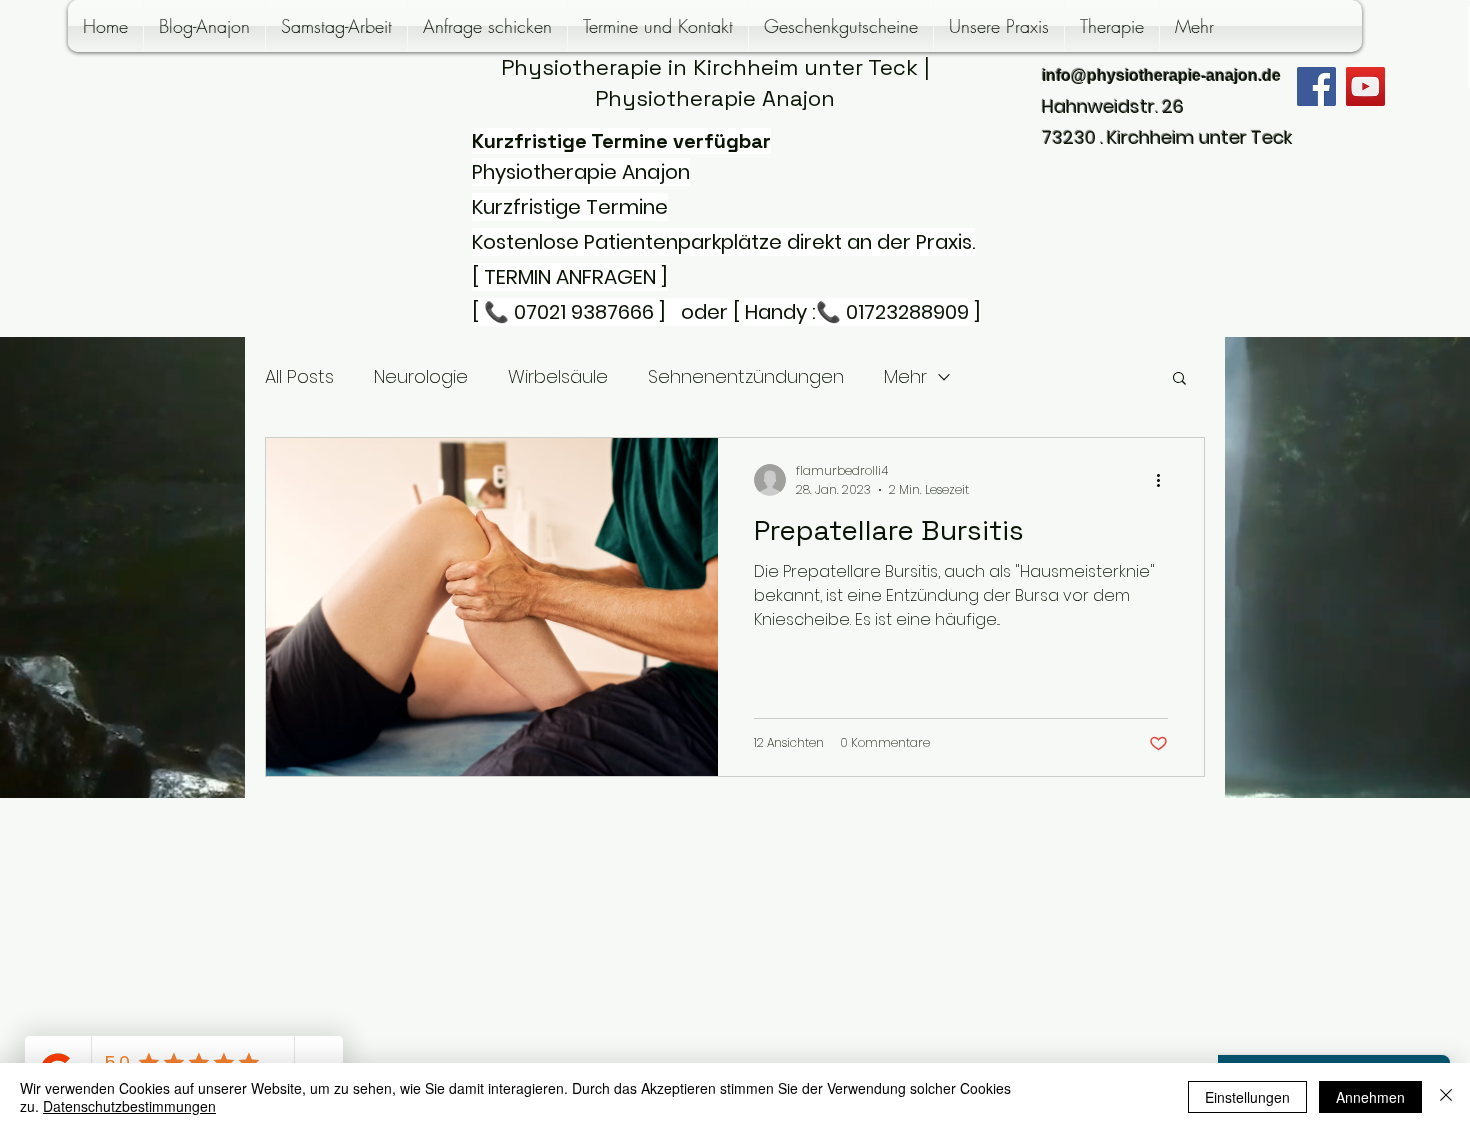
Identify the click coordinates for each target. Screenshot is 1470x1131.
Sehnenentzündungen (746, 376)
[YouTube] (1365, 86)
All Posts (299, 376)
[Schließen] (1446, 1097)
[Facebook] (1316, 86)
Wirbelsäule (558, 376)
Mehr (905, 376)
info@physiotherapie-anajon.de (1161, 75)
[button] (1179, 379)
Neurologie (421, 376)
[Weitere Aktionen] (1165, 480)
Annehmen (1370, 1097)
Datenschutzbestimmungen (129, 1106)
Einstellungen (1247, 1097)
